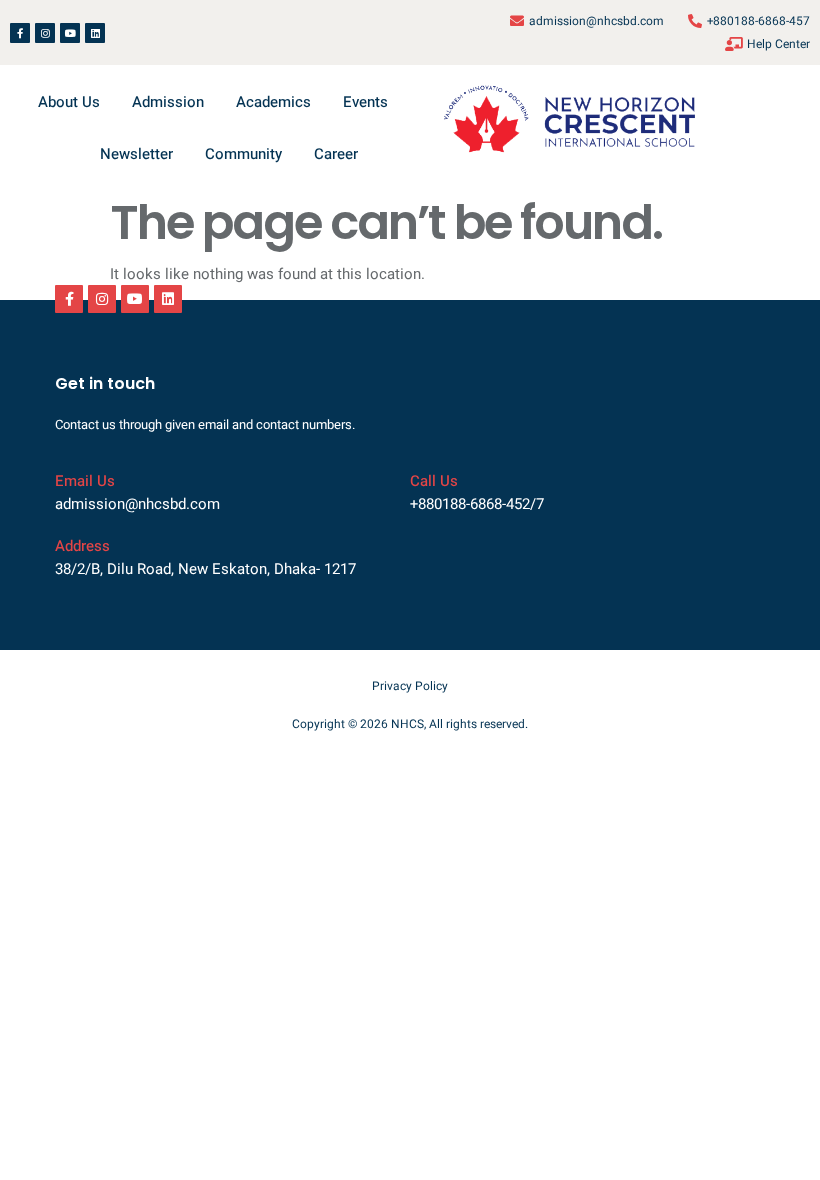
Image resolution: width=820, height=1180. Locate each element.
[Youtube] (70, 33)
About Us (69, 102)
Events (365, 102)
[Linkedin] (95, 33)
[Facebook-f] (20, 33)
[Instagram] (45, 33)
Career (336, 154)
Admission (168, 102)
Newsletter (136, 154)
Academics (273, 102)
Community (243, 154)
